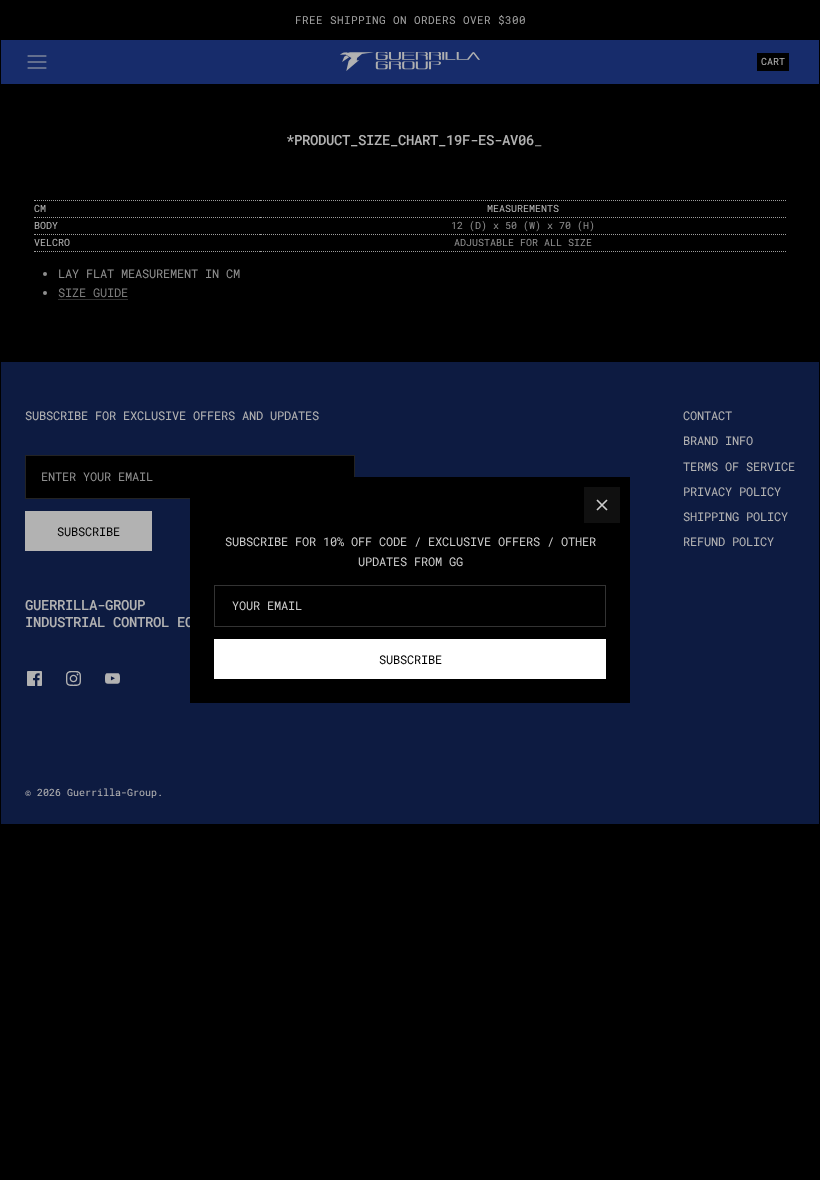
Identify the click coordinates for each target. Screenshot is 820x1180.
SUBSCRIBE (410, 659)
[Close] (602, 505)
